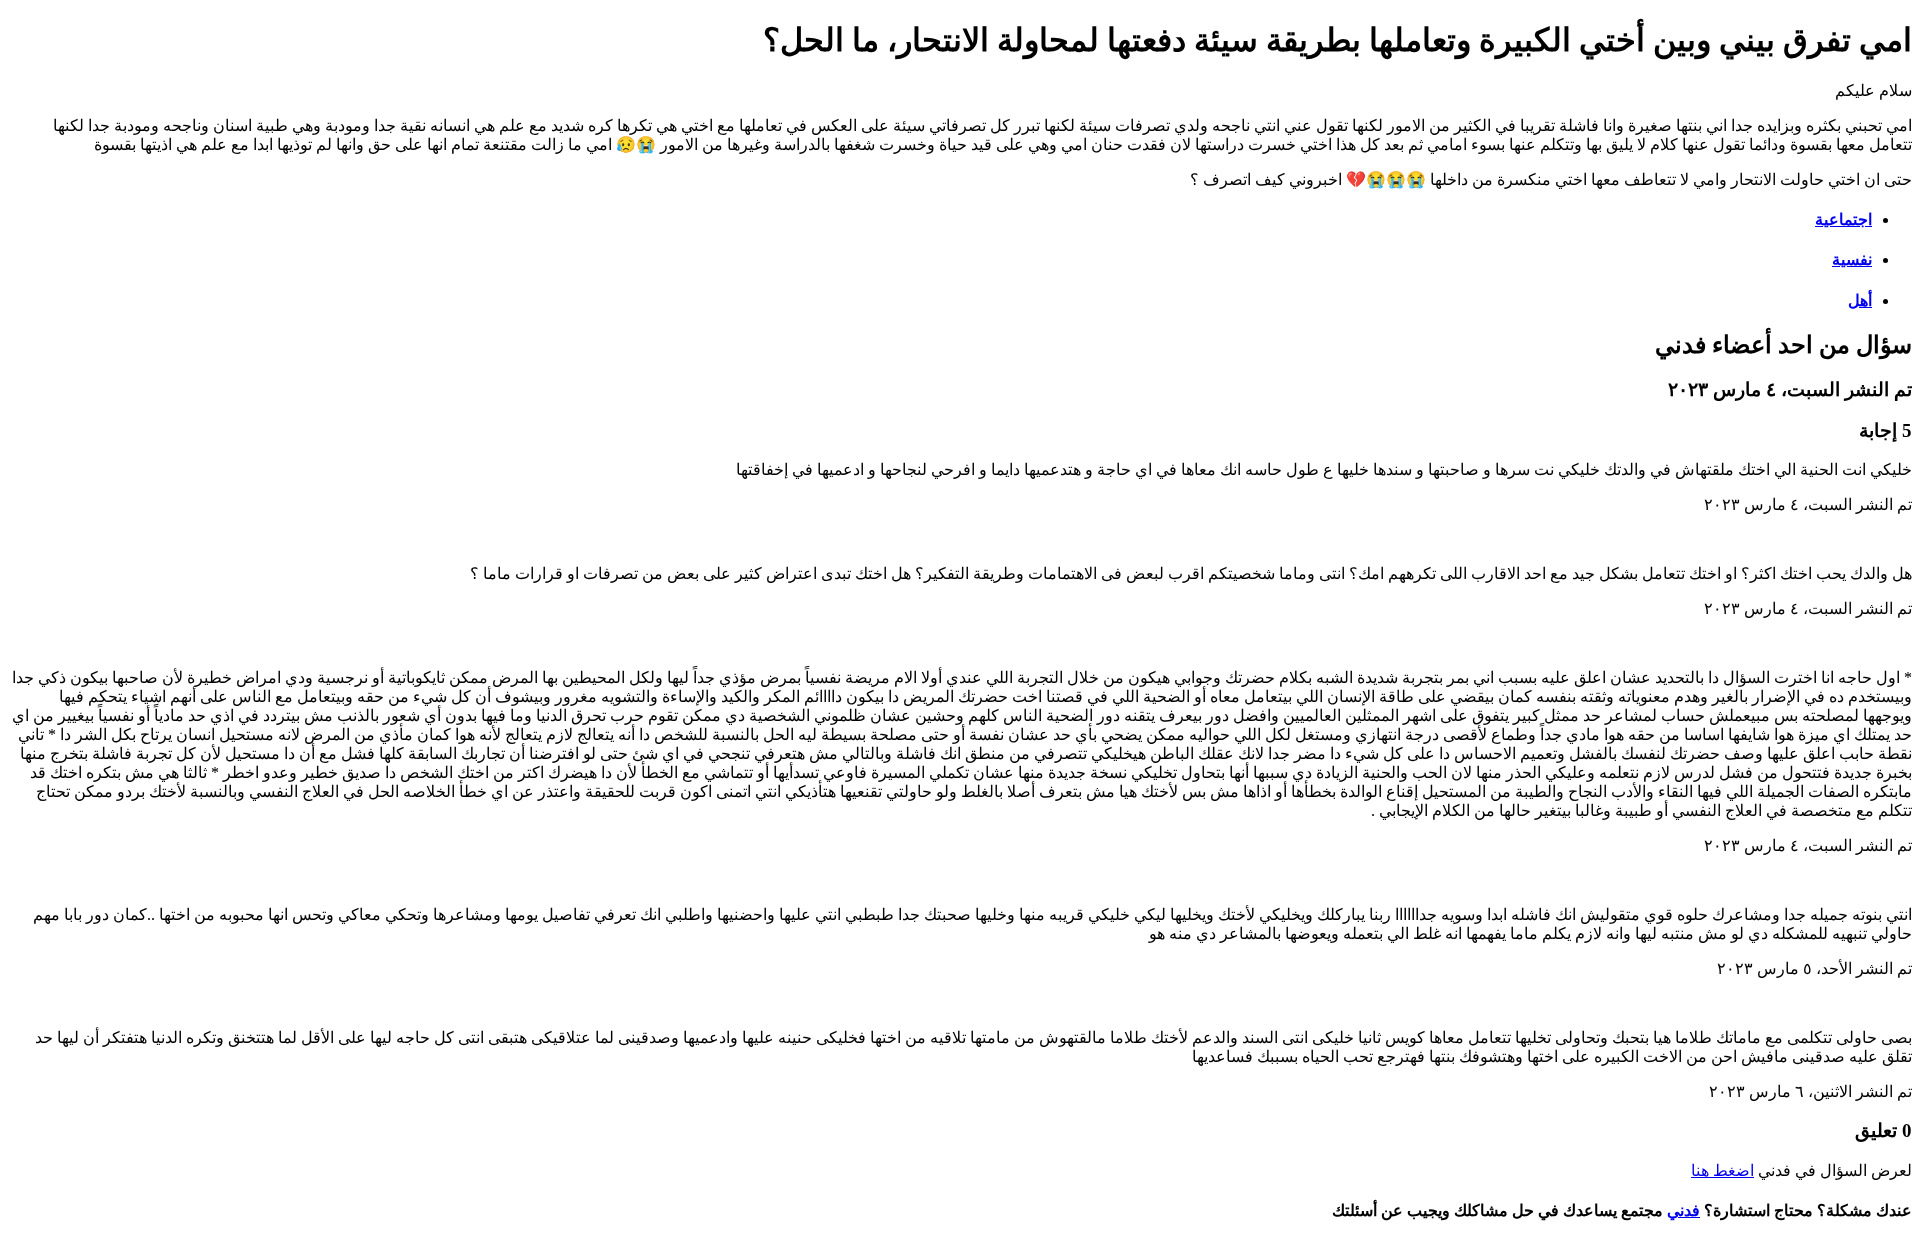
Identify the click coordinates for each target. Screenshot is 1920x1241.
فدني (1683, 1210)
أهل (1860, 300)
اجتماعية (1843, 219)
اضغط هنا (1722, 1170)
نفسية (1852, 259)
